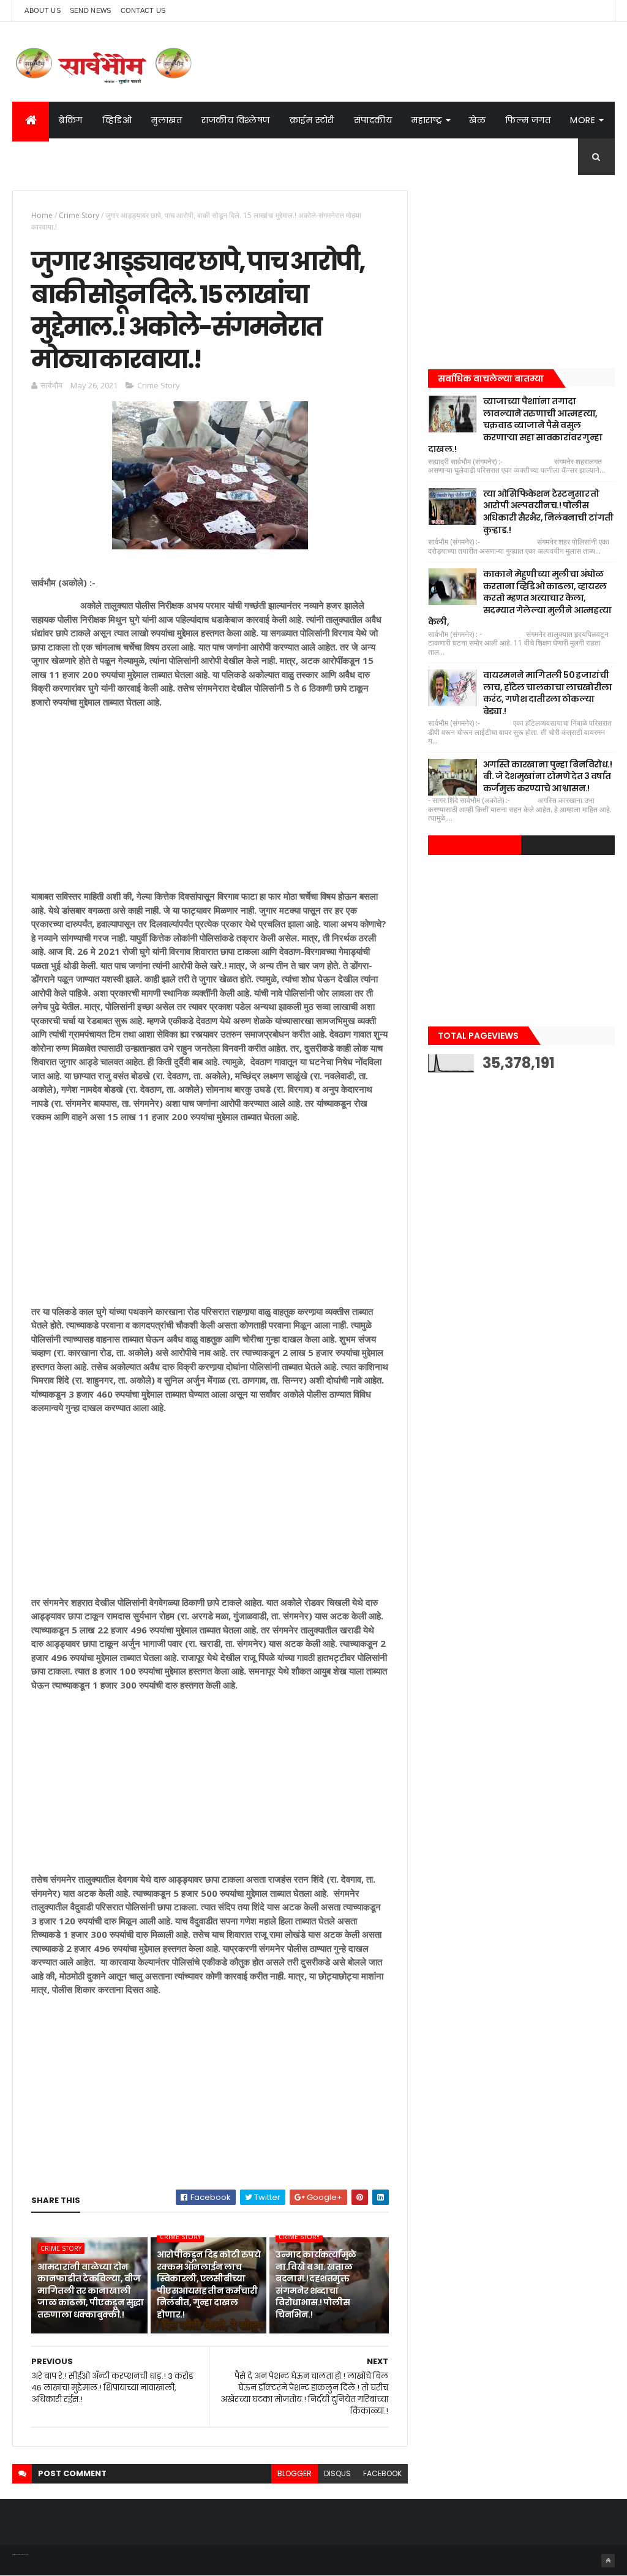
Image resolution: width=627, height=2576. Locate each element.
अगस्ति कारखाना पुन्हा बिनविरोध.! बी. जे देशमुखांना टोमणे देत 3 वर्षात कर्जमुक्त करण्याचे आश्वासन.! (547, 776)
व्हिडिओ (117, 120)
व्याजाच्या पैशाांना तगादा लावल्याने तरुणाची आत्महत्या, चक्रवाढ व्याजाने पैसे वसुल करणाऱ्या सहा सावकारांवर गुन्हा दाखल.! (515, 425)
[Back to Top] (608, 2561)
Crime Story (79, 215)
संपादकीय (373, 120)
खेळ (477, 120)
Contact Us (143, 10)
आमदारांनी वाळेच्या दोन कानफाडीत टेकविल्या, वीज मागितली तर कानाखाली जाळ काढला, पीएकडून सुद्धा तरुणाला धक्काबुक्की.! (90, 2291)
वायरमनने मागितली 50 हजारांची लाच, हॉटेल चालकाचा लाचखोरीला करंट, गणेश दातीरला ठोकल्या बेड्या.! (548, 693)
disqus (337, 2473)
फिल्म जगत (528, 120)
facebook (382, 2473)
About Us (42, 10)
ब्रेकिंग (71, 120)
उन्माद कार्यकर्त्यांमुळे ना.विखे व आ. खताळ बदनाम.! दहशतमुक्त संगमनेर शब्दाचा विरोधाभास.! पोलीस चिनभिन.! (316, 2284)
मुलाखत (167, 120)
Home (42, 215)
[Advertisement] (210, 804)
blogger (295, 2473)
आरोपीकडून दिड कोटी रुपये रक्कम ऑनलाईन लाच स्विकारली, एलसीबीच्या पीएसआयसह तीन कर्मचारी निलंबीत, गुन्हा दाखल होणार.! (208, 2284)
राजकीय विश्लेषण (236, 120)
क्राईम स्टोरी (312, 120)
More (583, 120)
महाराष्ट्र (427, 120)
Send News (91, 10)
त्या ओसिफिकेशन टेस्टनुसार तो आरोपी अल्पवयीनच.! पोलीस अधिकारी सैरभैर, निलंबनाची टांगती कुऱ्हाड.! (548, 512)
